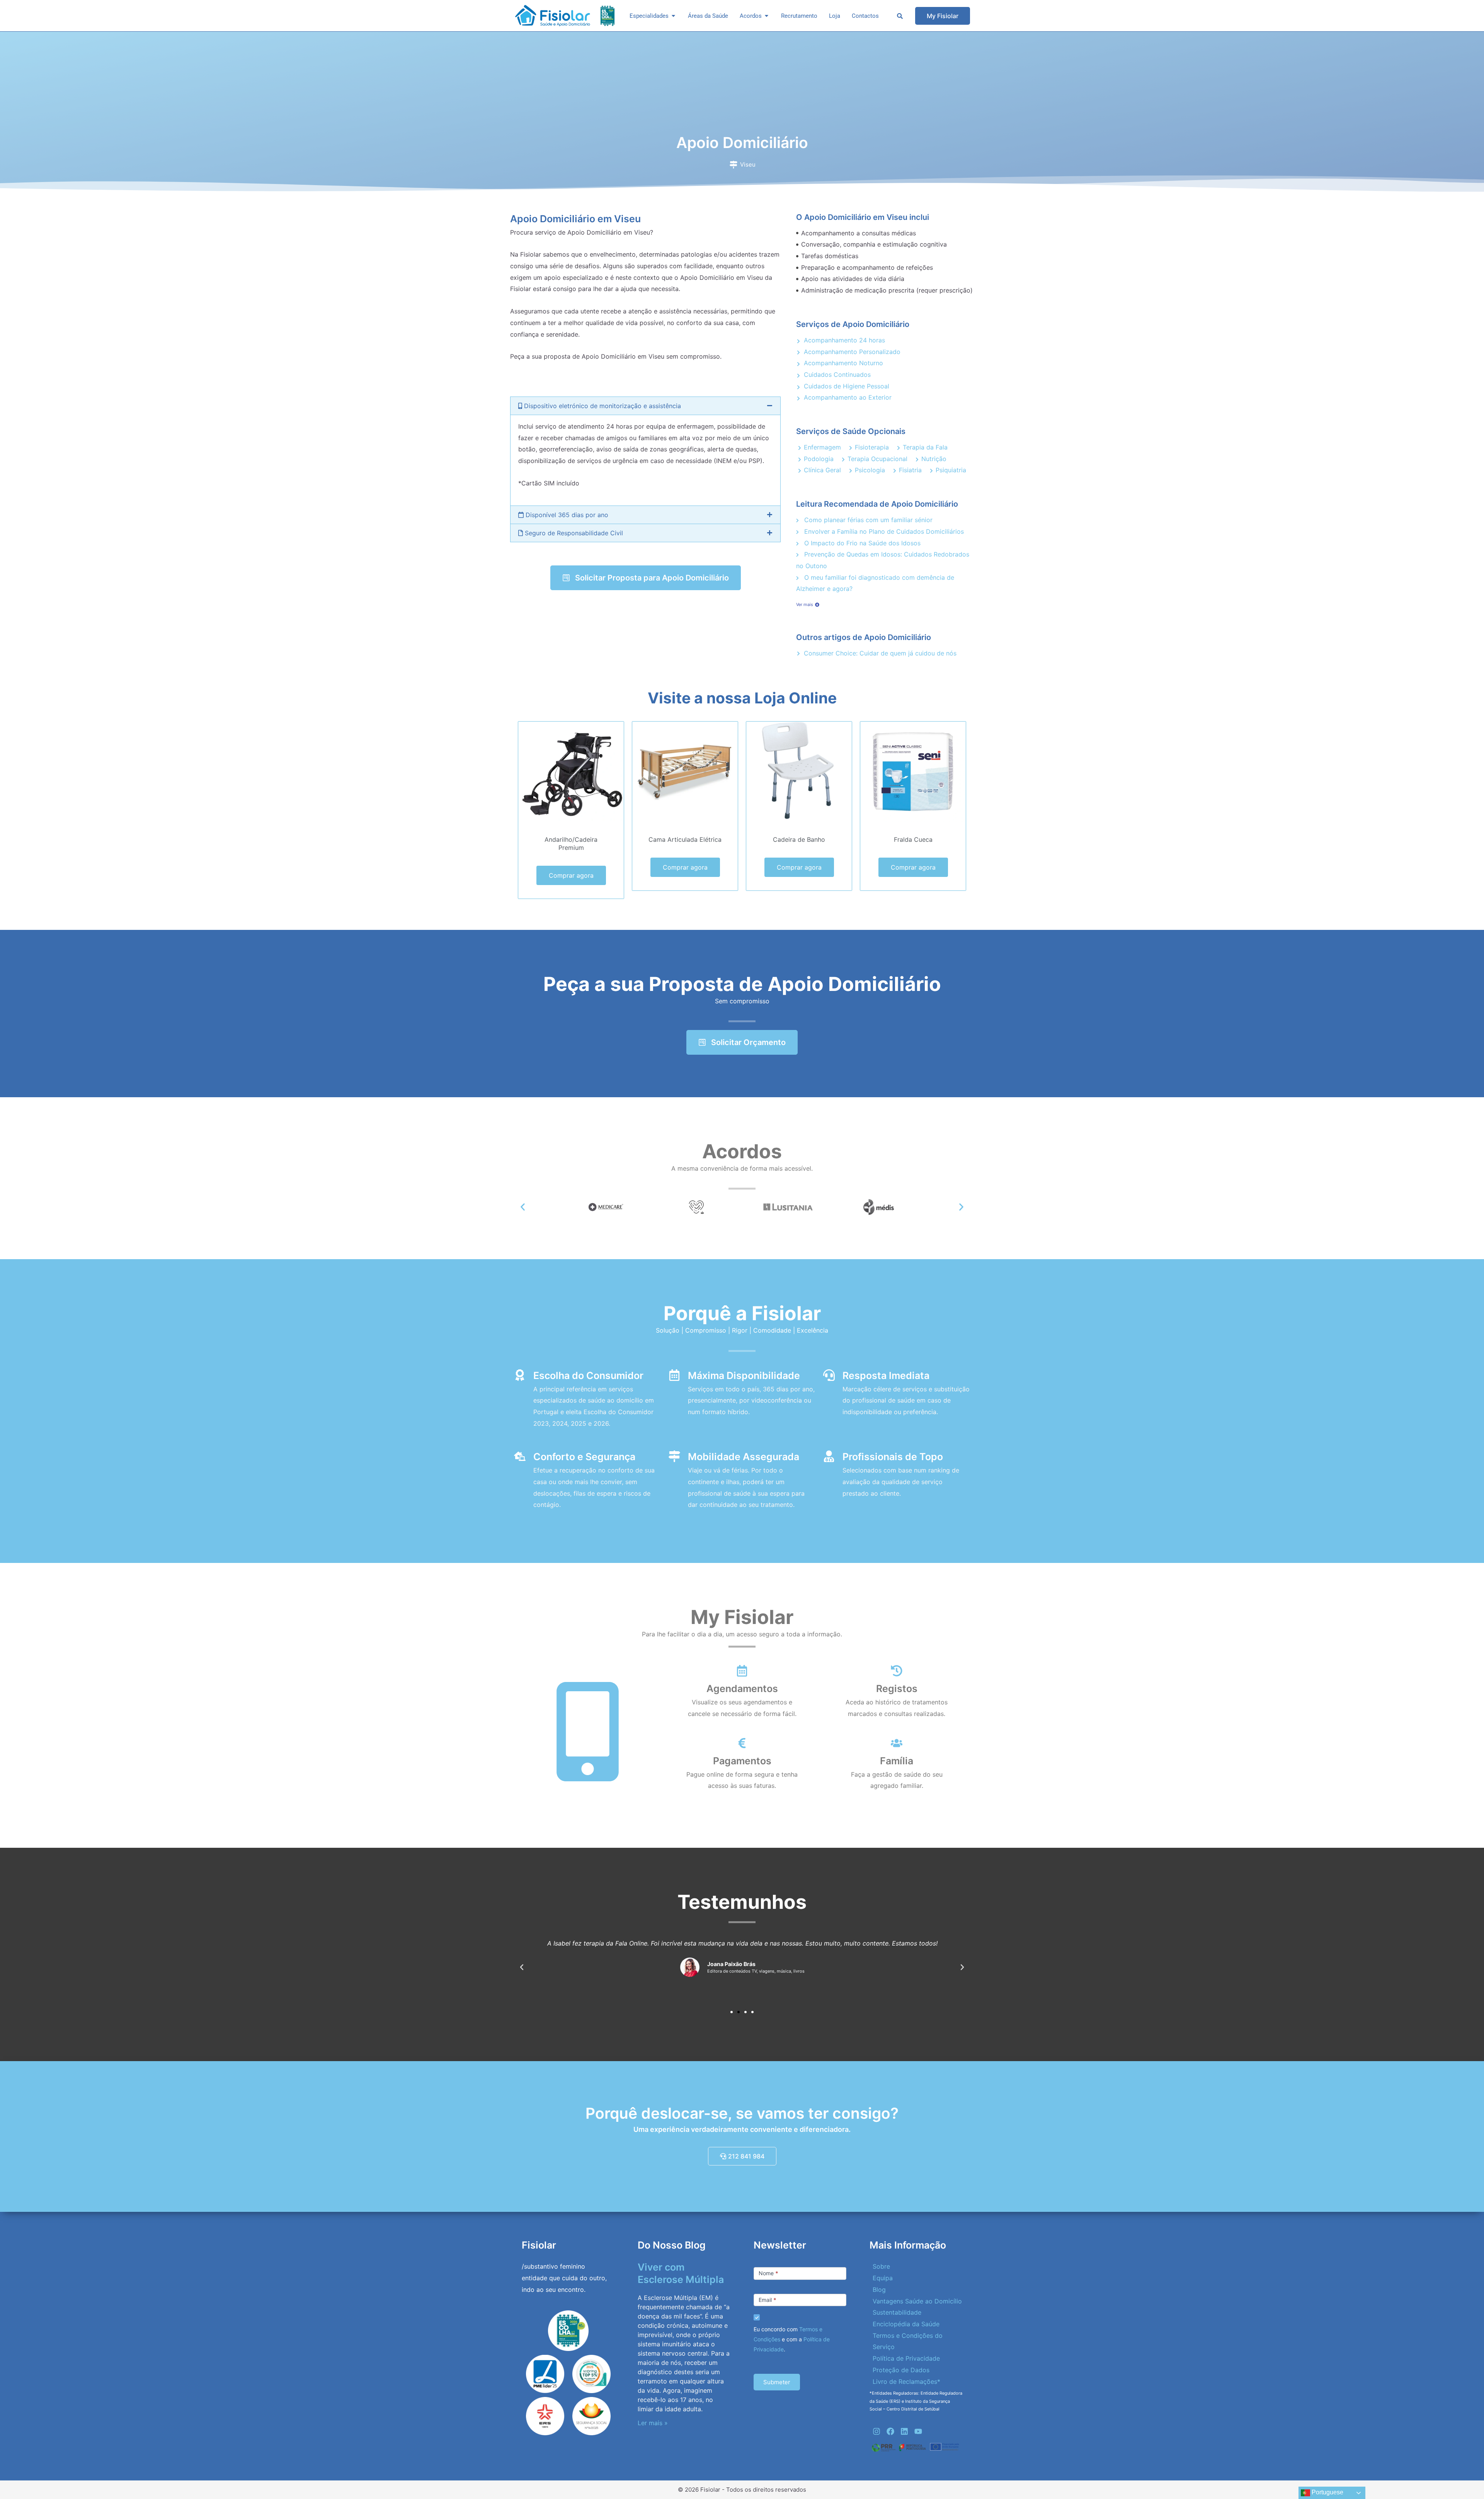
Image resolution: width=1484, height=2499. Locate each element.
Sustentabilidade (897, 2312)
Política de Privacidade (906, 2358)
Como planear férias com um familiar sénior (867, 520)
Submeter (777, 2382)
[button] (645, 406)
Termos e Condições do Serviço (908, 2341)
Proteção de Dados (901, 2370)
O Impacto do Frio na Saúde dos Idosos (861, 543)
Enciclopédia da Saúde (906, 2324)
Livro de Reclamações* (906, 2382)
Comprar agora (571, 875)
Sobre (881, 2266)
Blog (879, 2290)
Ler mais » (653, 2423)
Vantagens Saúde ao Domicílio (917, 2301)
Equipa (883, 2278)
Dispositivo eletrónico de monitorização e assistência (602, 406)
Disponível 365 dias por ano (566, 515)
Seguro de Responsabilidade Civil (573, 533)
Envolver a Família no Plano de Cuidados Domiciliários (883, 531)
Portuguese (1327, 2492)
